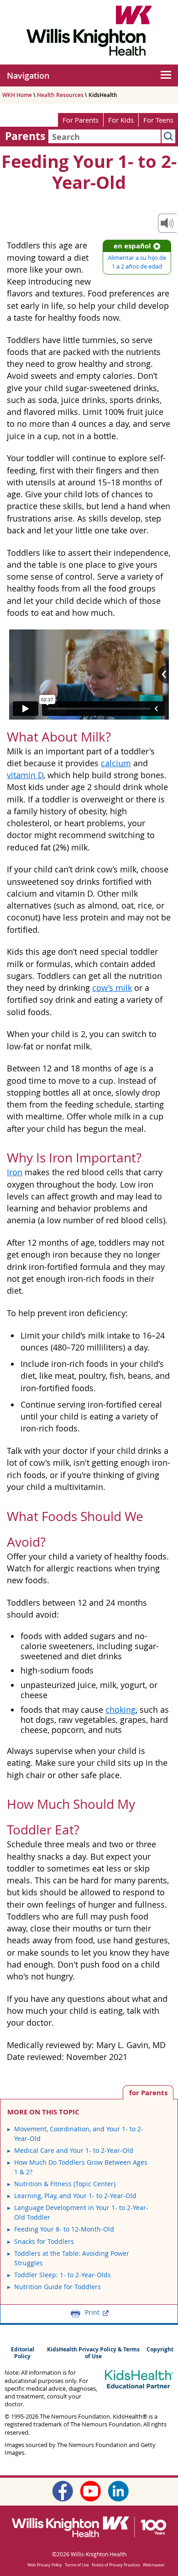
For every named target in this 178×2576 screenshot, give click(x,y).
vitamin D (25, 775)
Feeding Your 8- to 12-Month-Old (64, 2229)
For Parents (81, 120)
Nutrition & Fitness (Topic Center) (65, 2184)
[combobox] (105, 136)
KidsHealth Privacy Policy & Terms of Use (93, 2353)
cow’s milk (112, 988)
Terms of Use (77, 2565)
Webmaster (154, 2565)
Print (92, 2312)
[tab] (148, 2092)
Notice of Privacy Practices (116, 2565)
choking (120, 1710)
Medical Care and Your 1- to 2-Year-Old (74, 2150)
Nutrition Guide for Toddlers (58, 2287)
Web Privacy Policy (45, 2565)
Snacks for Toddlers (44, 2241)
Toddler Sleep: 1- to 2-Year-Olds (63, 2275)
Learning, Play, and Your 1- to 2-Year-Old (75, 2196)
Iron (15, 1172)
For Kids (121, 120)
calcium (116, 763)
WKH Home (17, 95)
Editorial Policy (23, 2353)
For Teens (158, 120)
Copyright (160, 2349)
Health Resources (60, 95)
